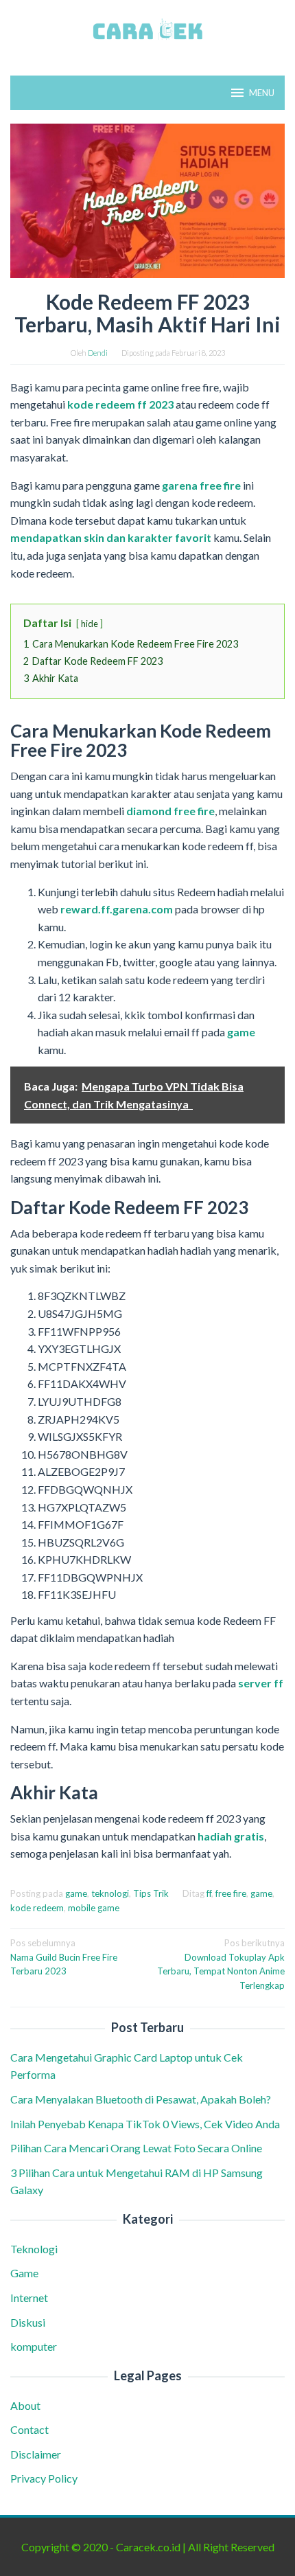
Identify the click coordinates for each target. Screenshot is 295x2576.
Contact (29, 2429)
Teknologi (34, 2249)
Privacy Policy (44, 2478)
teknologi (110, 1893)
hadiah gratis (231, 1836)
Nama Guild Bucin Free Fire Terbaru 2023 (64, 1957)
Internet (29, 2298)
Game (24, 2273)
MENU (262, 93)
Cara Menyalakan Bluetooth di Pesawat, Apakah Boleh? (143, 2099)
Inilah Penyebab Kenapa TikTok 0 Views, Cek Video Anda (145, 2124)
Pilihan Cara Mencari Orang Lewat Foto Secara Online (137, 2148)
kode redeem (37, 1908)
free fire (231, 1893)
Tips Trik (151, 1893)
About (25, 2405)
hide (90, 624)
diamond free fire (170, 811)
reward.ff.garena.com (117, 909)
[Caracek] (147, 29)
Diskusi (28, 2322)
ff (209, 1893)
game (241, 1032)
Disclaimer (36, 2454)
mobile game (94, 1908)
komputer (34, 2346)
